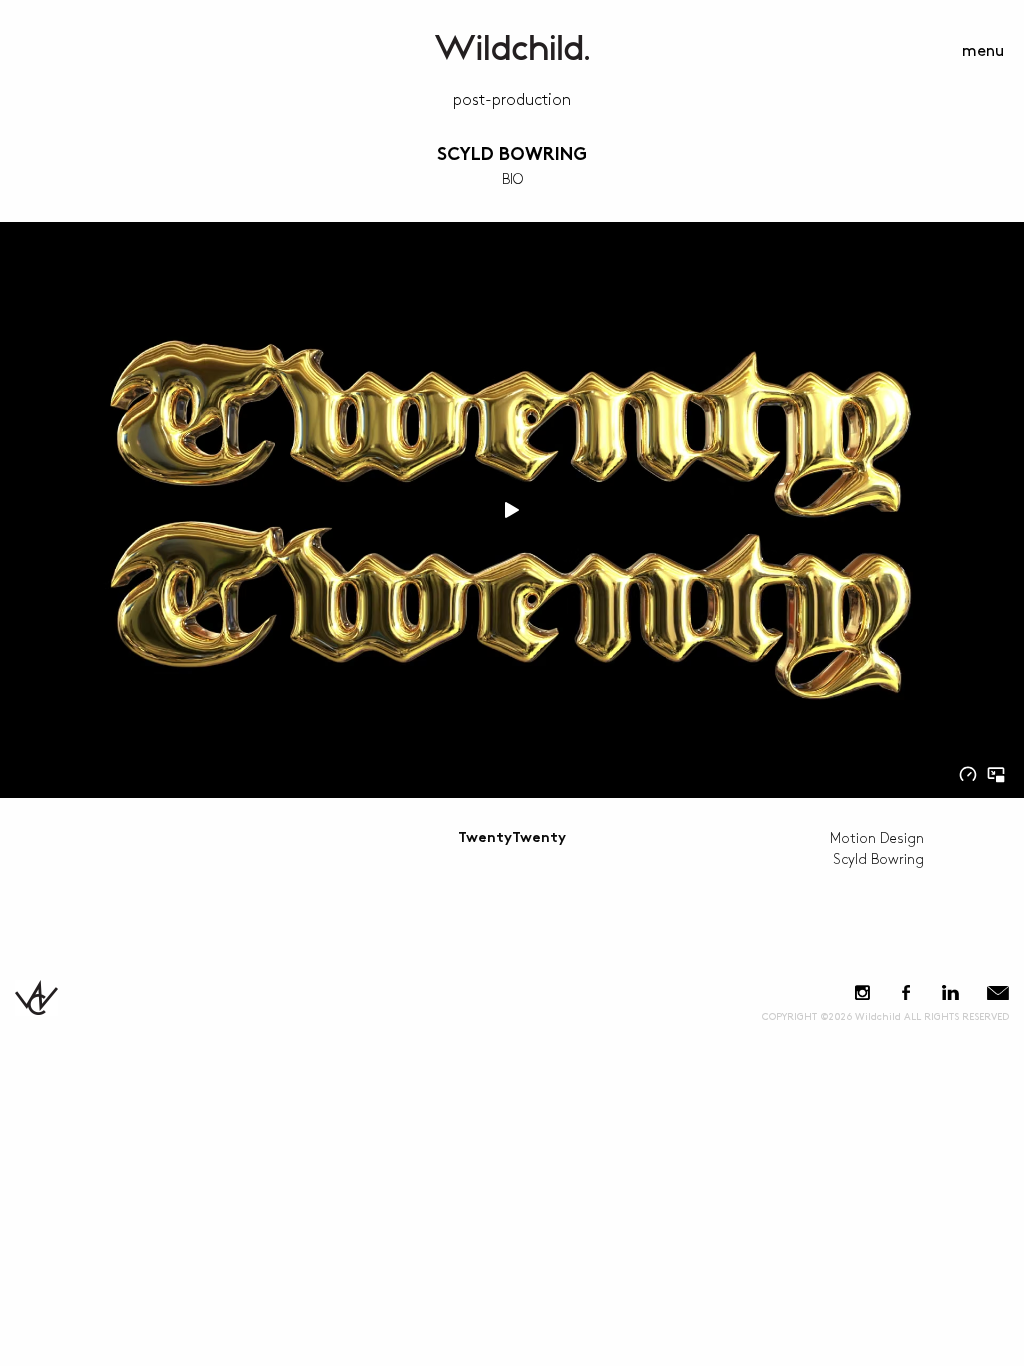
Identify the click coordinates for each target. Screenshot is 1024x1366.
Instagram (862, 992)
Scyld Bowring (512, 155)
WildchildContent (512, 47)
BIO (512, 179)
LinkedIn (950, 992)
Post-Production (512, 100)
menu (983, 51)
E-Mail (998, 992)
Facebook (905, 992)
